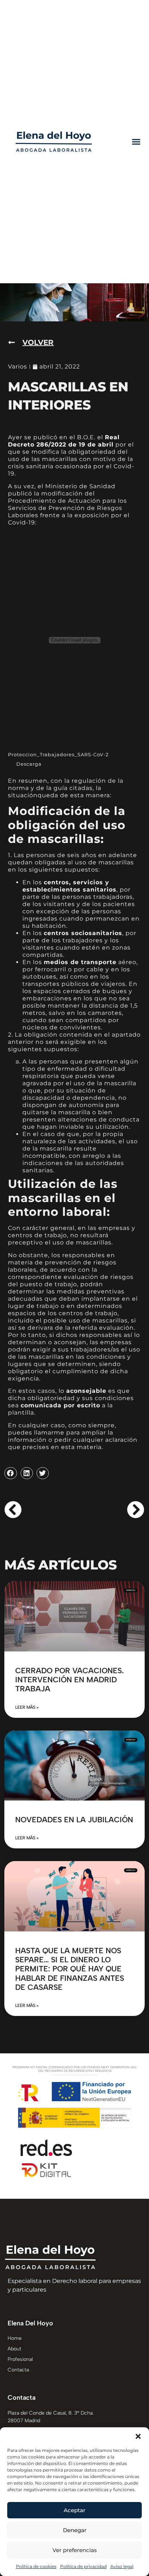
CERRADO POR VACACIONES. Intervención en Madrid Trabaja (69, 1680)
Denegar (75, 2530)
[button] (138, 2436)
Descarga (29, 764)
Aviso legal (122, 2566)
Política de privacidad (83, 2566)
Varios (18, 367)
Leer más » (27, 1707)
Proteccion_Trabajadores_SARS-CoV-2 (58, 755)
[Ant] (39, 1510)
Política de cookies (36, 2566)
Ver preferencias (75, 2550)
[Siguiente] (109, 1510)
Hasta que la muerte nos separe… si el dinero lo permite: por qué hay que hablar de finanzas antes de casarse (70, 1969)
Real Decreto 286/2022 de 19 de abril (64, 441)
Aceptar (74, 2510)
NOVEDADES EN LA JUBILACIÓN (74, 1820)
